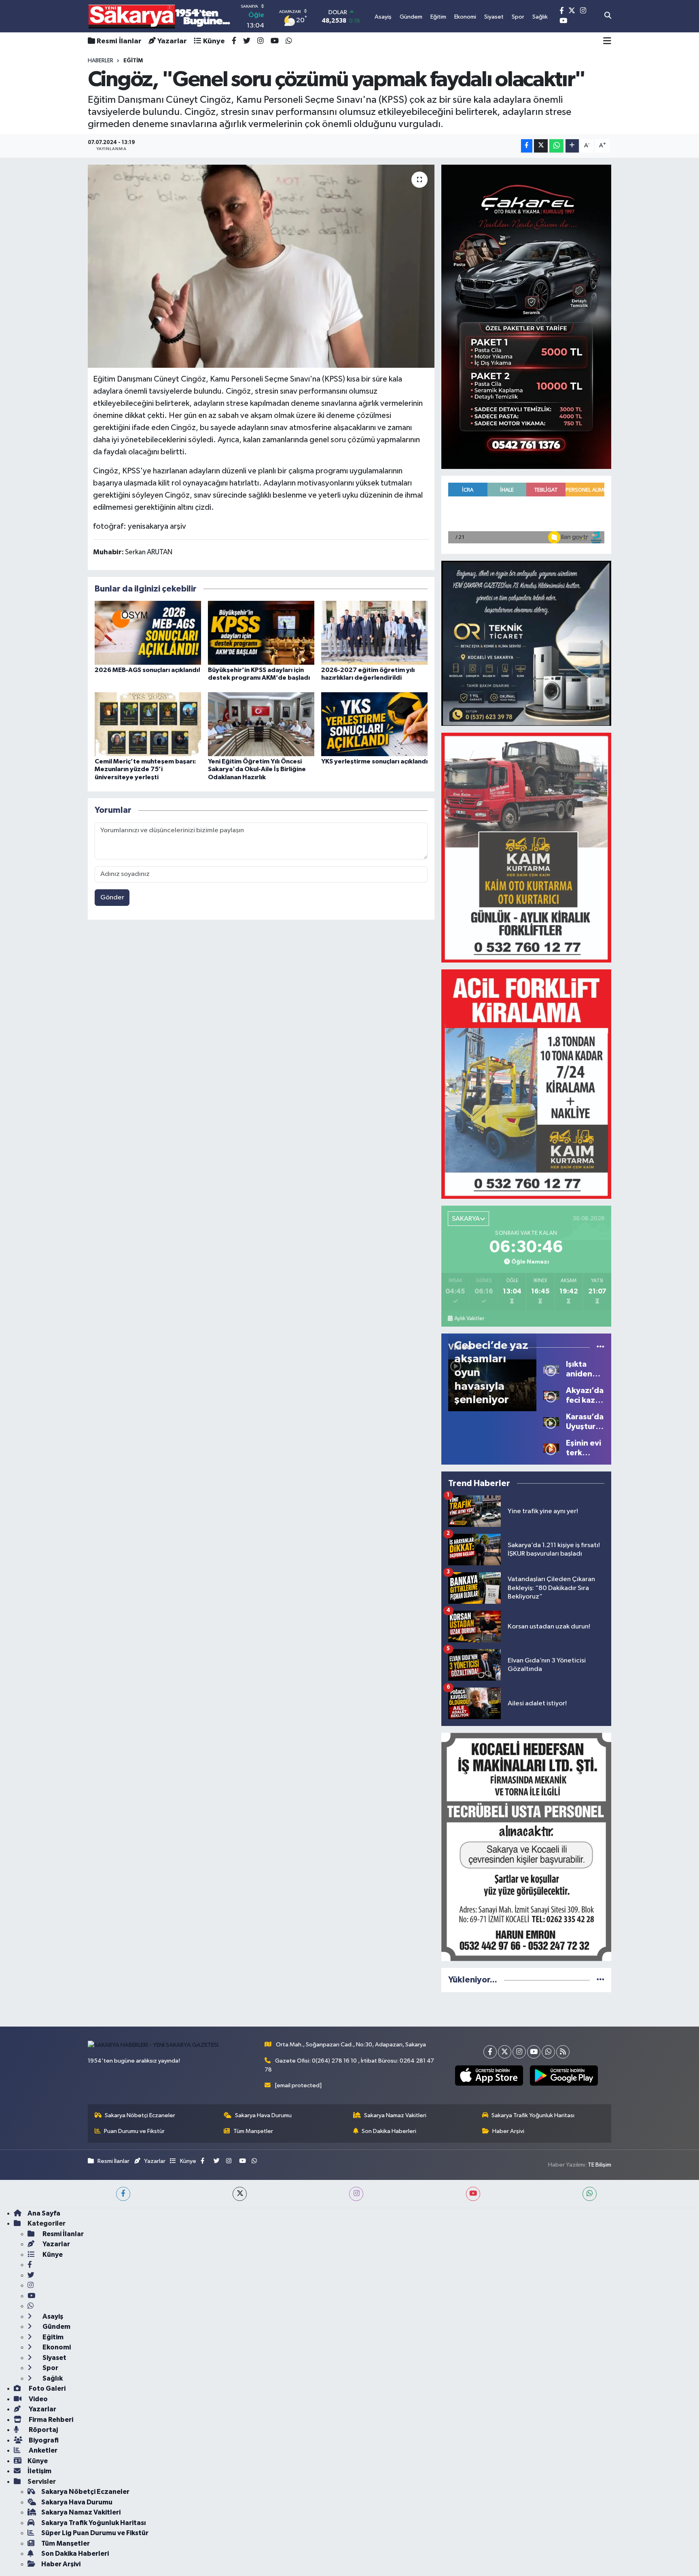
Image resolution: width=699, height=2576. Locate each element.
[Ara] (608, 16)
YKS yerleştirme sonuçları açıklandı (374, 761)
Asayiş (52, 2316)
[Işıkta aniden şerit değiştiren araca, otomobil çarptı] (551, 1369)
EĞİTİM (133, 61)
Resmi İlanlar (119, 41)
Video (38, 2399)
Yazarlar (172, 41)
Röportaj (43, 2430)
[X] (505, 2052)
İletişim (39, 2471)
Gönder (112, 898)
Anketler (42, 2450)
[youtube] (473, 2194)
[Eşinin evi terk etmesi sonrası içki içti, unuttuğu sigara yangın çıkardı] (551, 1448)
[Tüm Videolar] (601, 1347)
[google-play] (564, 2076)
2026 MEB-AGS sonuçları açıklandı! (147, 670)
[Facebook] (490, 2052)
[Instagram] (519, 2052)
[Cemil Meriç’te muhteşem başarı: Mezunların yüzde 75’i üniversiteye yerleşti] (148, 724)
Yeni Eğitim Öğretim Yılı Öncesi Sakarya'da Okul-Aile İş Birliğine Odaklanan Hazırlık (257, 769)
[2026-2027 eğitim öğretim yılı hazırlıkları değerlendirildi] (374, 633)
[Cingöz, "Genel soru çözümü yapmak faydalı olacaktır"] (261, 266)
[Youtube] (534, 2052)
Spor (50, 2368)
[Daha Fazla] (572, 146)
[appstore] (489, 2076)
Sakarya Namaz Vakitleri (395, 2115)
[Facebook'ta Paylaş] (527, 146)
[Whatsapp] (548, 2052)
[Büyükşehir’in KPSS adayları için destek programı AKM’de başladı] (261, 633)
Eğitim (52, 2337)
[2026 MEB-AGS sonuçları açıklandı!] (148, 633)
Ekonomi (56, 2347)
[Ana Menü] (607, 41)
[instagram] (356, 2194)
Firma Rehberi (50, 2420)
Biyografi (43, 2440)
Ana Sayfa (44, 2213)
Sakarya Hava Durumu (263, 2115)
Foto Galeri (47, 2388)
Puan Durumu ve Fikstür (134, 2131)
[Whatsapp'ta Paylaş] (556, 146)
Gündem (56, 2327)
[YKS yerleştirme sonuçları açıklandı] (374, 724)
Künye (214, 41)
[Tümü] (601, 1980)
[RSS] (563, 2052)
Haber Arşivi (508, 2131)
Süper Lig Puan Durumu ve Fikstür (95, 2533)
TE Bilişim (599, 2165)
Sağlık (52, 2378)
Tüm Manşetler (253, 2131)
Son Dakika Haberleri (389, 2131)
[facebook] (123, 2194)
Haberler (101, 61)
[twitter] (240, 2194)
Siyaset (54, 2358)
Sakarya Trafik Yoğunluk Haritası (533, 2115)
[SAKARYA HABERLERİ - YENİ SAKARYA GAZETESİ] (160, 16)
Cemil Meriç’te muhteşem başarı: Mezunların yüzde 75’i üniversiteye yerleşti (145, 769)
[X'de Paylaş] (541, 146)
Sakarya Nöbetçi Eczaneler (140, 2115)
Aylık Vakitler (469, 1319)
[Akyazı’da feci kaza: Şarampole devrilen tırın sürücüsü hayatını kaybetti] (551, 1395)
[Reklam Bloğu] (526, 317)
